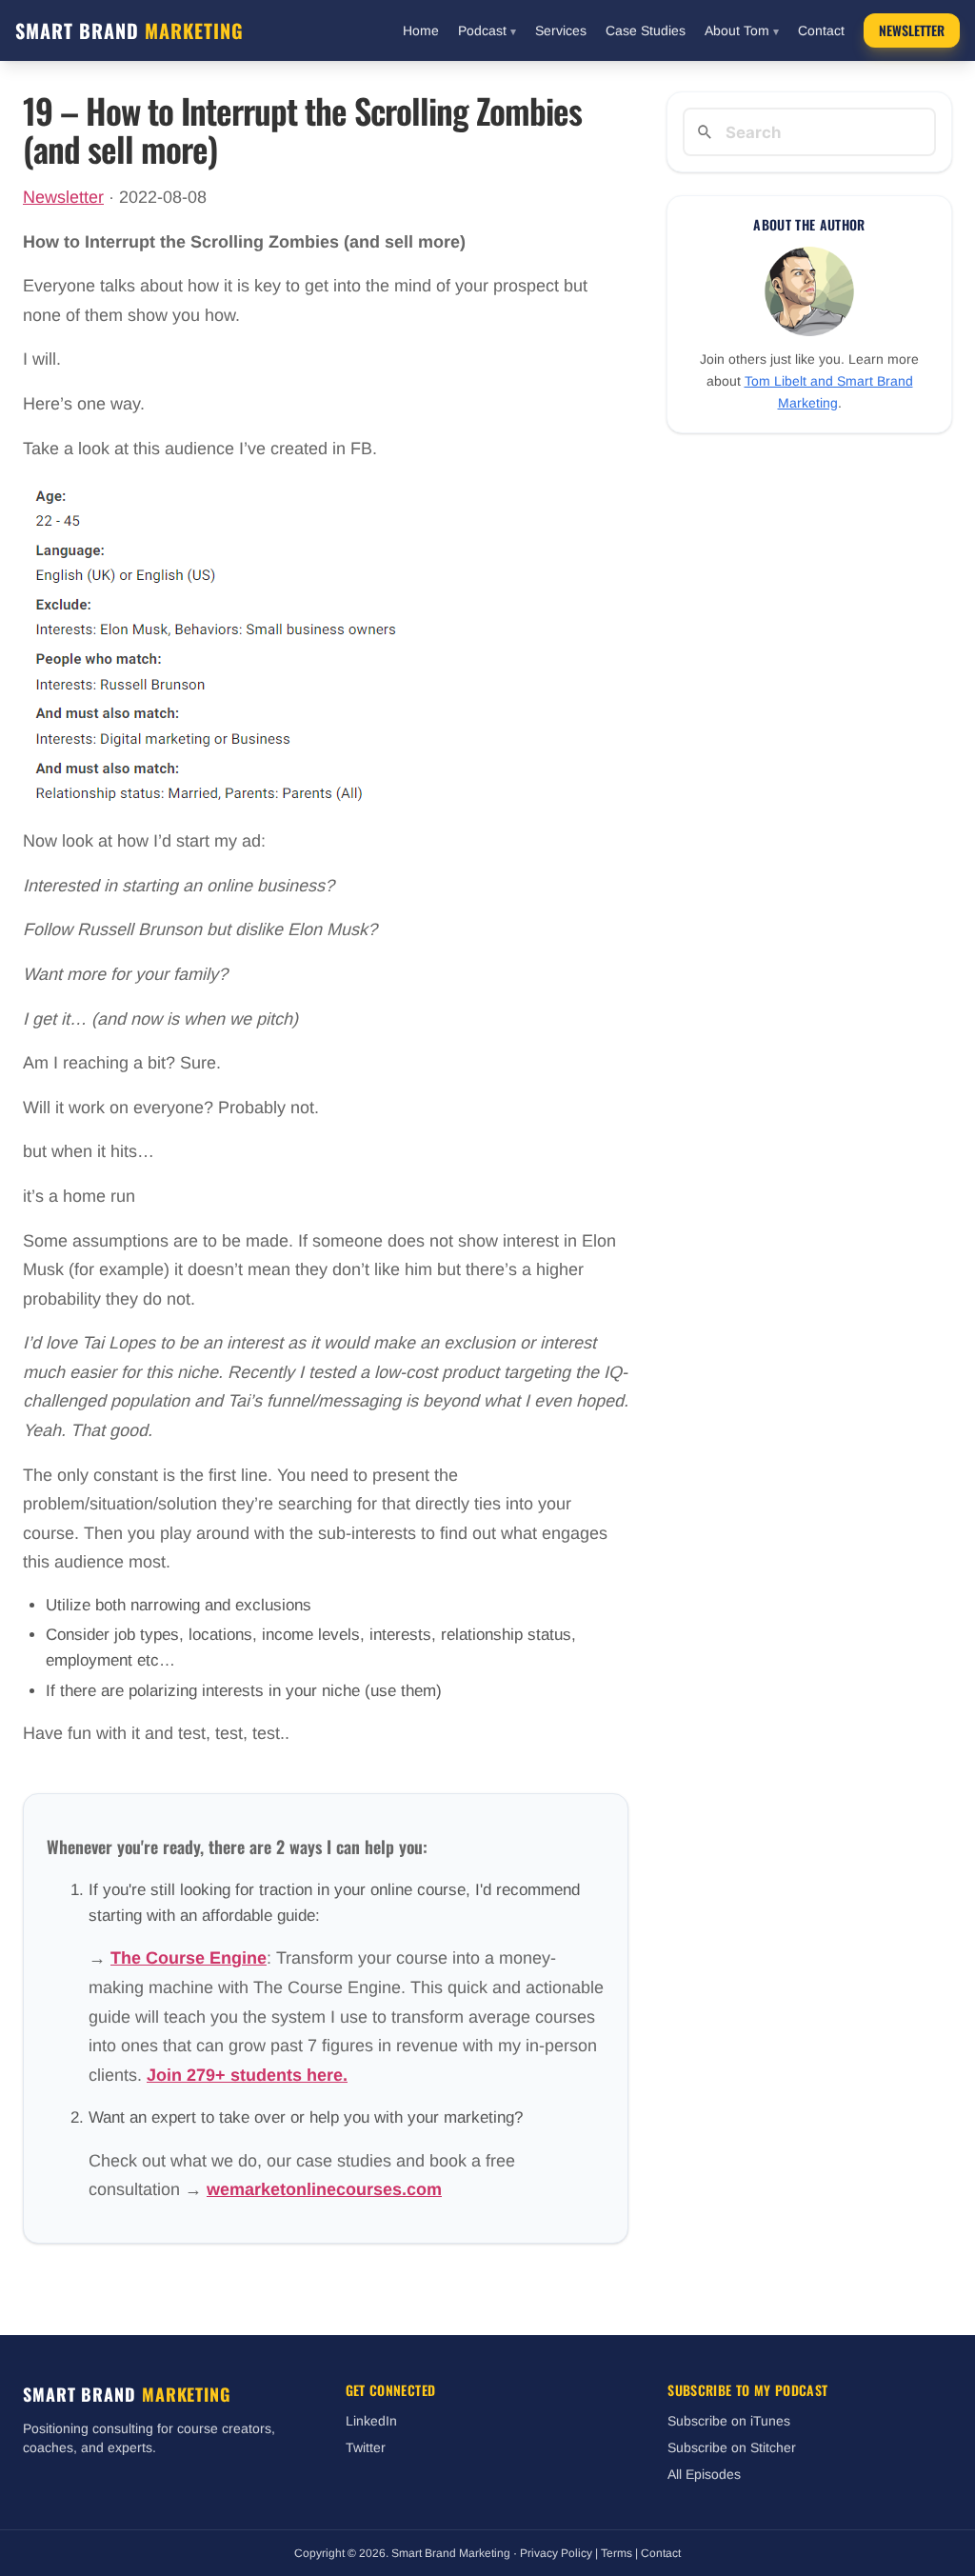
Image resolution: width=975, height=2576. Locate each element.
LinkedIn (371, 2421)
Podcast (487, 30)
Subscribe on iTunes (729, 2421)
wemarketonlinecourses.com (324, 2189)
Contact (821, 30)
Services (561, 30)
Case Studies (646, 30)
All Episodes (704, 2474)
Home (421, 30)
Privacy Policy (556, 2553)
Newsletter (912, 30)
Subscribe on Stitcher (732, 2447)
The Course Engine (189, 1958)
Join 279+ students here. (247, 2075)
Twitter (366, 2447)
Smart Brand (129, 30)
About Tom (742, 30)
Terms (617, 2553)
